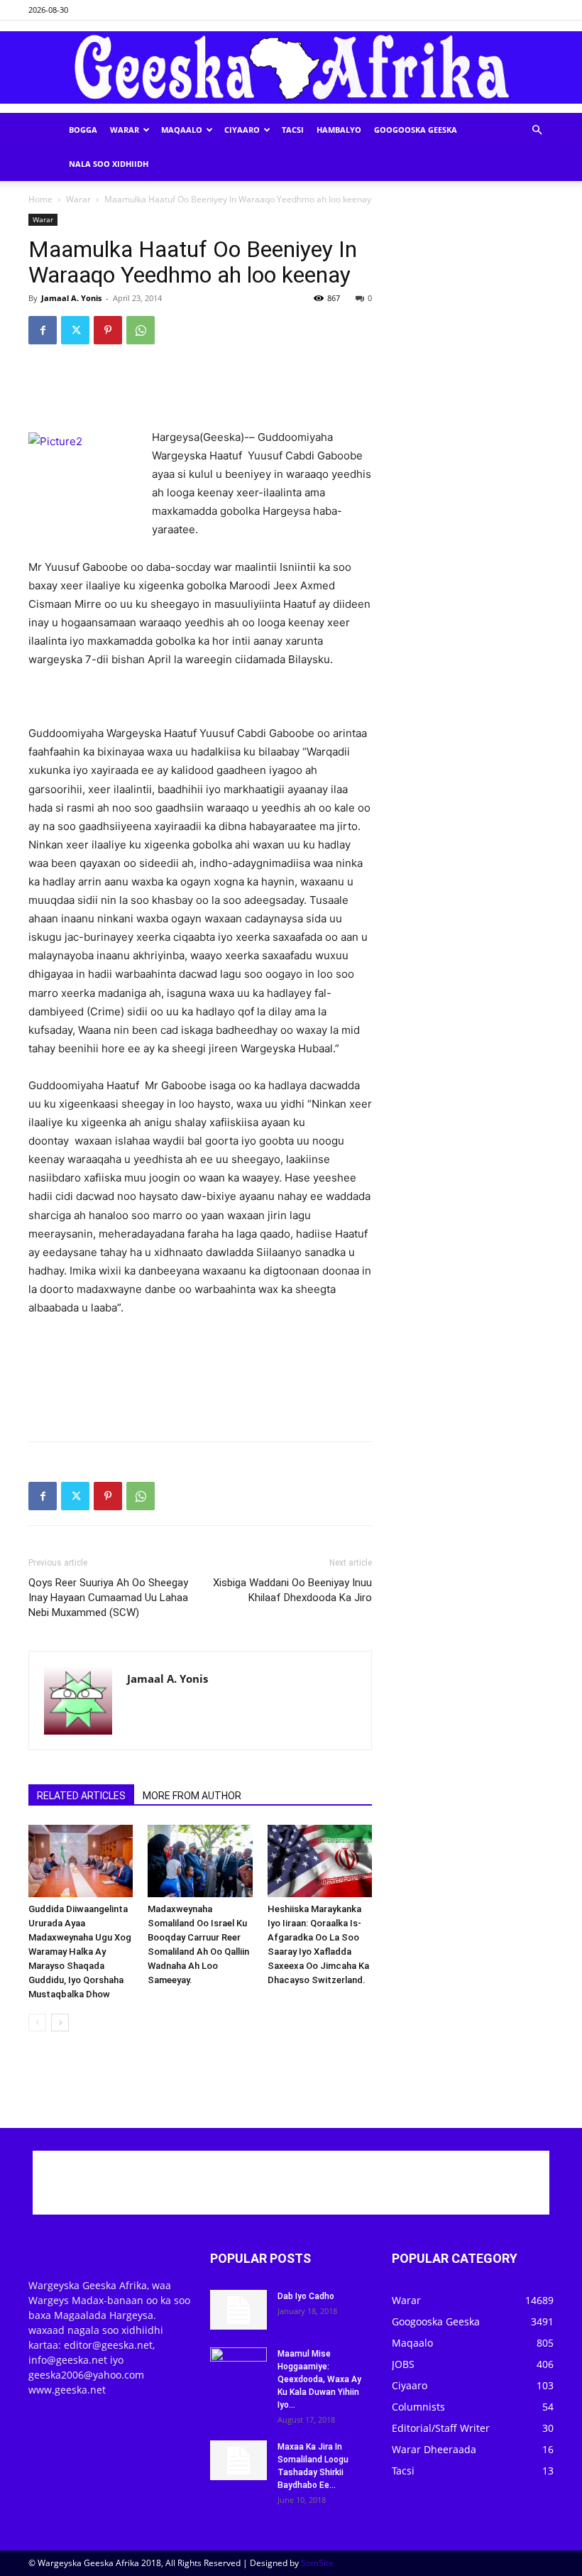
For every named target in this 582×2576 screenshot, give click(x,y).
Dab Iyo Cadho (306, 2296)
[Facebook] (43, 330)
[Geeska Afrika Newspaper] (291, 68)
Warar (125, 130)
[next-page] (60, 2023)
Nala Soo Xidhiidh (109, 164)
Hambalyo (339, 130)
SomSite (317, 2563)
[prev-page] (37, 2023)
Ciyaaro (242, 130)
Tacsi (293, 130)
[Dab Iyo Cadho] (238, 2310)
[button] (537, 130)
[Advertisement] (200, 392)
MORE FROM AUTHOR (192, 1796)
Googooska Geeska (416, 130)
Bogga (83, 130)
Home (40, 199)
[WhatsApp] (141, 330)
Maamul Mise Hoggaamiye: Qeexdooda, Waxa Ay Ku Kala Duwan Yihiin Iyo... (319, 2379)
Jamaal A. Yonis (71, 298)
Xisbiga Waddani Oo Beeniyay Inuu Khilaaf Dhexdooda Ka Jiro (292, 1590)
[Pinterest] (108, 330)
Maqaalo (182, 130)
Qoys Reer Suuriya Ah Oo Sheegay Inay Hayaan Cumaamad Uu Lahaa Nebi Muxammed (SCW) (108, 1598)
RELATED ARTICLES (81, 1796)
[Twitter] (75, 330)
